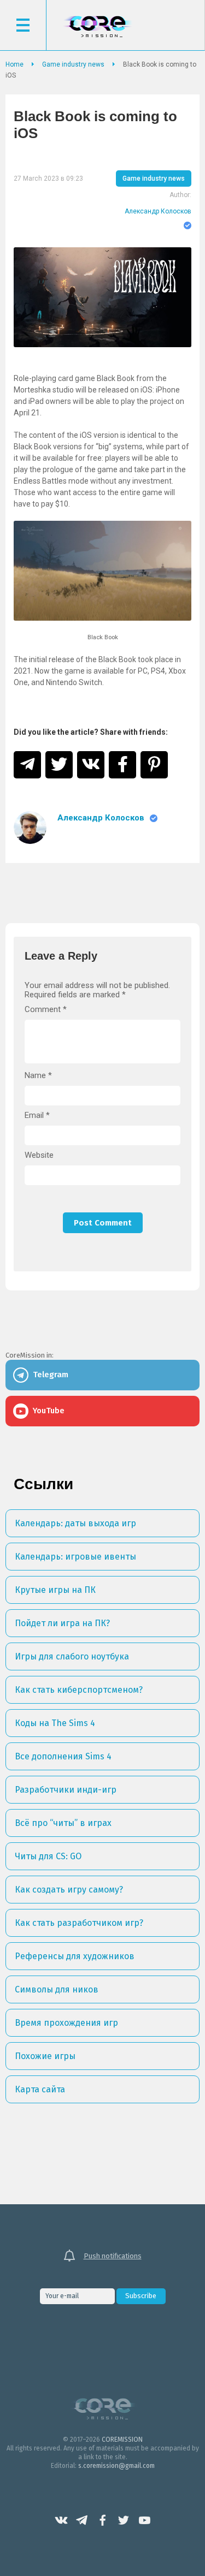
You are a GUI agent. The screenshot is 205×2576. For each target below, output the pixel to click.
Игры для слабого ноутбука (72, 1656)
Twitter (124, 2520)
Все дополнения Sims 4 (63, 1756)
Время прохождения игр (66, 2023)
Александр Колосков (158, 211)
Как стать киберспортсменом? (79, 1690)
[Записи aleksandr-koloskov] (30, 828)
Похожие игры (45, 2056)
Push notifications (113, 2256)
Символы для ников (57, 1989)
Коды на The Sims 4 (55, 1723)
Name (38, 1076)
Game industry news (154, 179)
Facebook (103, 2520)
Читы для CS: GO (48, 1856)
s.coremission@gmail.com (116, 2466)
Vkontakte (61, 2520)
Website (39, 1155)
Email (37, 1116)
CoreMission (97, 26)
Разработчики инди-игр (66, 1790)
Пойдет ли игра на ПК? (62, 1623)
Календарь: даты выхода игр (75, 1523)
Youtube (144, 2520)
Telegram (82, 2520)
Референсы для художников (75, 1956)
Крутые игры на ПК (55, 1590)
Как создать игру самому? (69, 1890)
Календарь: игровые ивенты (75, 1557)
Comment (46, 1010)
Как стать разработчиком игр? (79, 1923)
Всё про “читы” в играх (63, 1823)
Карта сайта (40, 2089)
